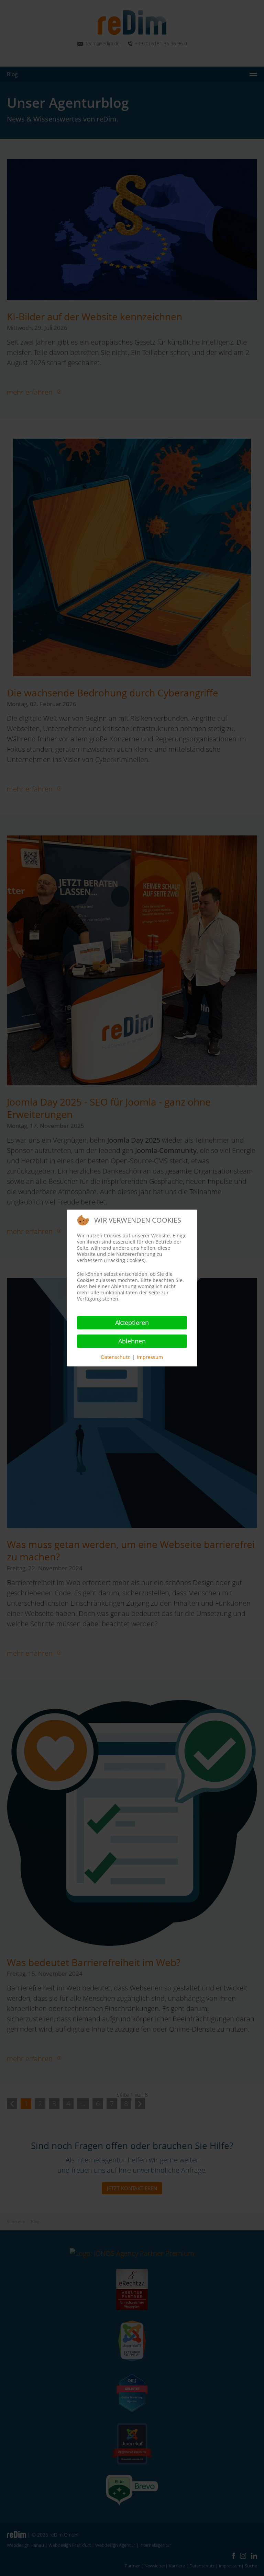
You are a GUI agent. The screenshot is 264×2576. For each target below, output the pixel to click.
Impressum (150, 1357)
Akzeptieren (132, 1322)
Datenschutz (115, 1357)
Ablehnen (132, 1341)
